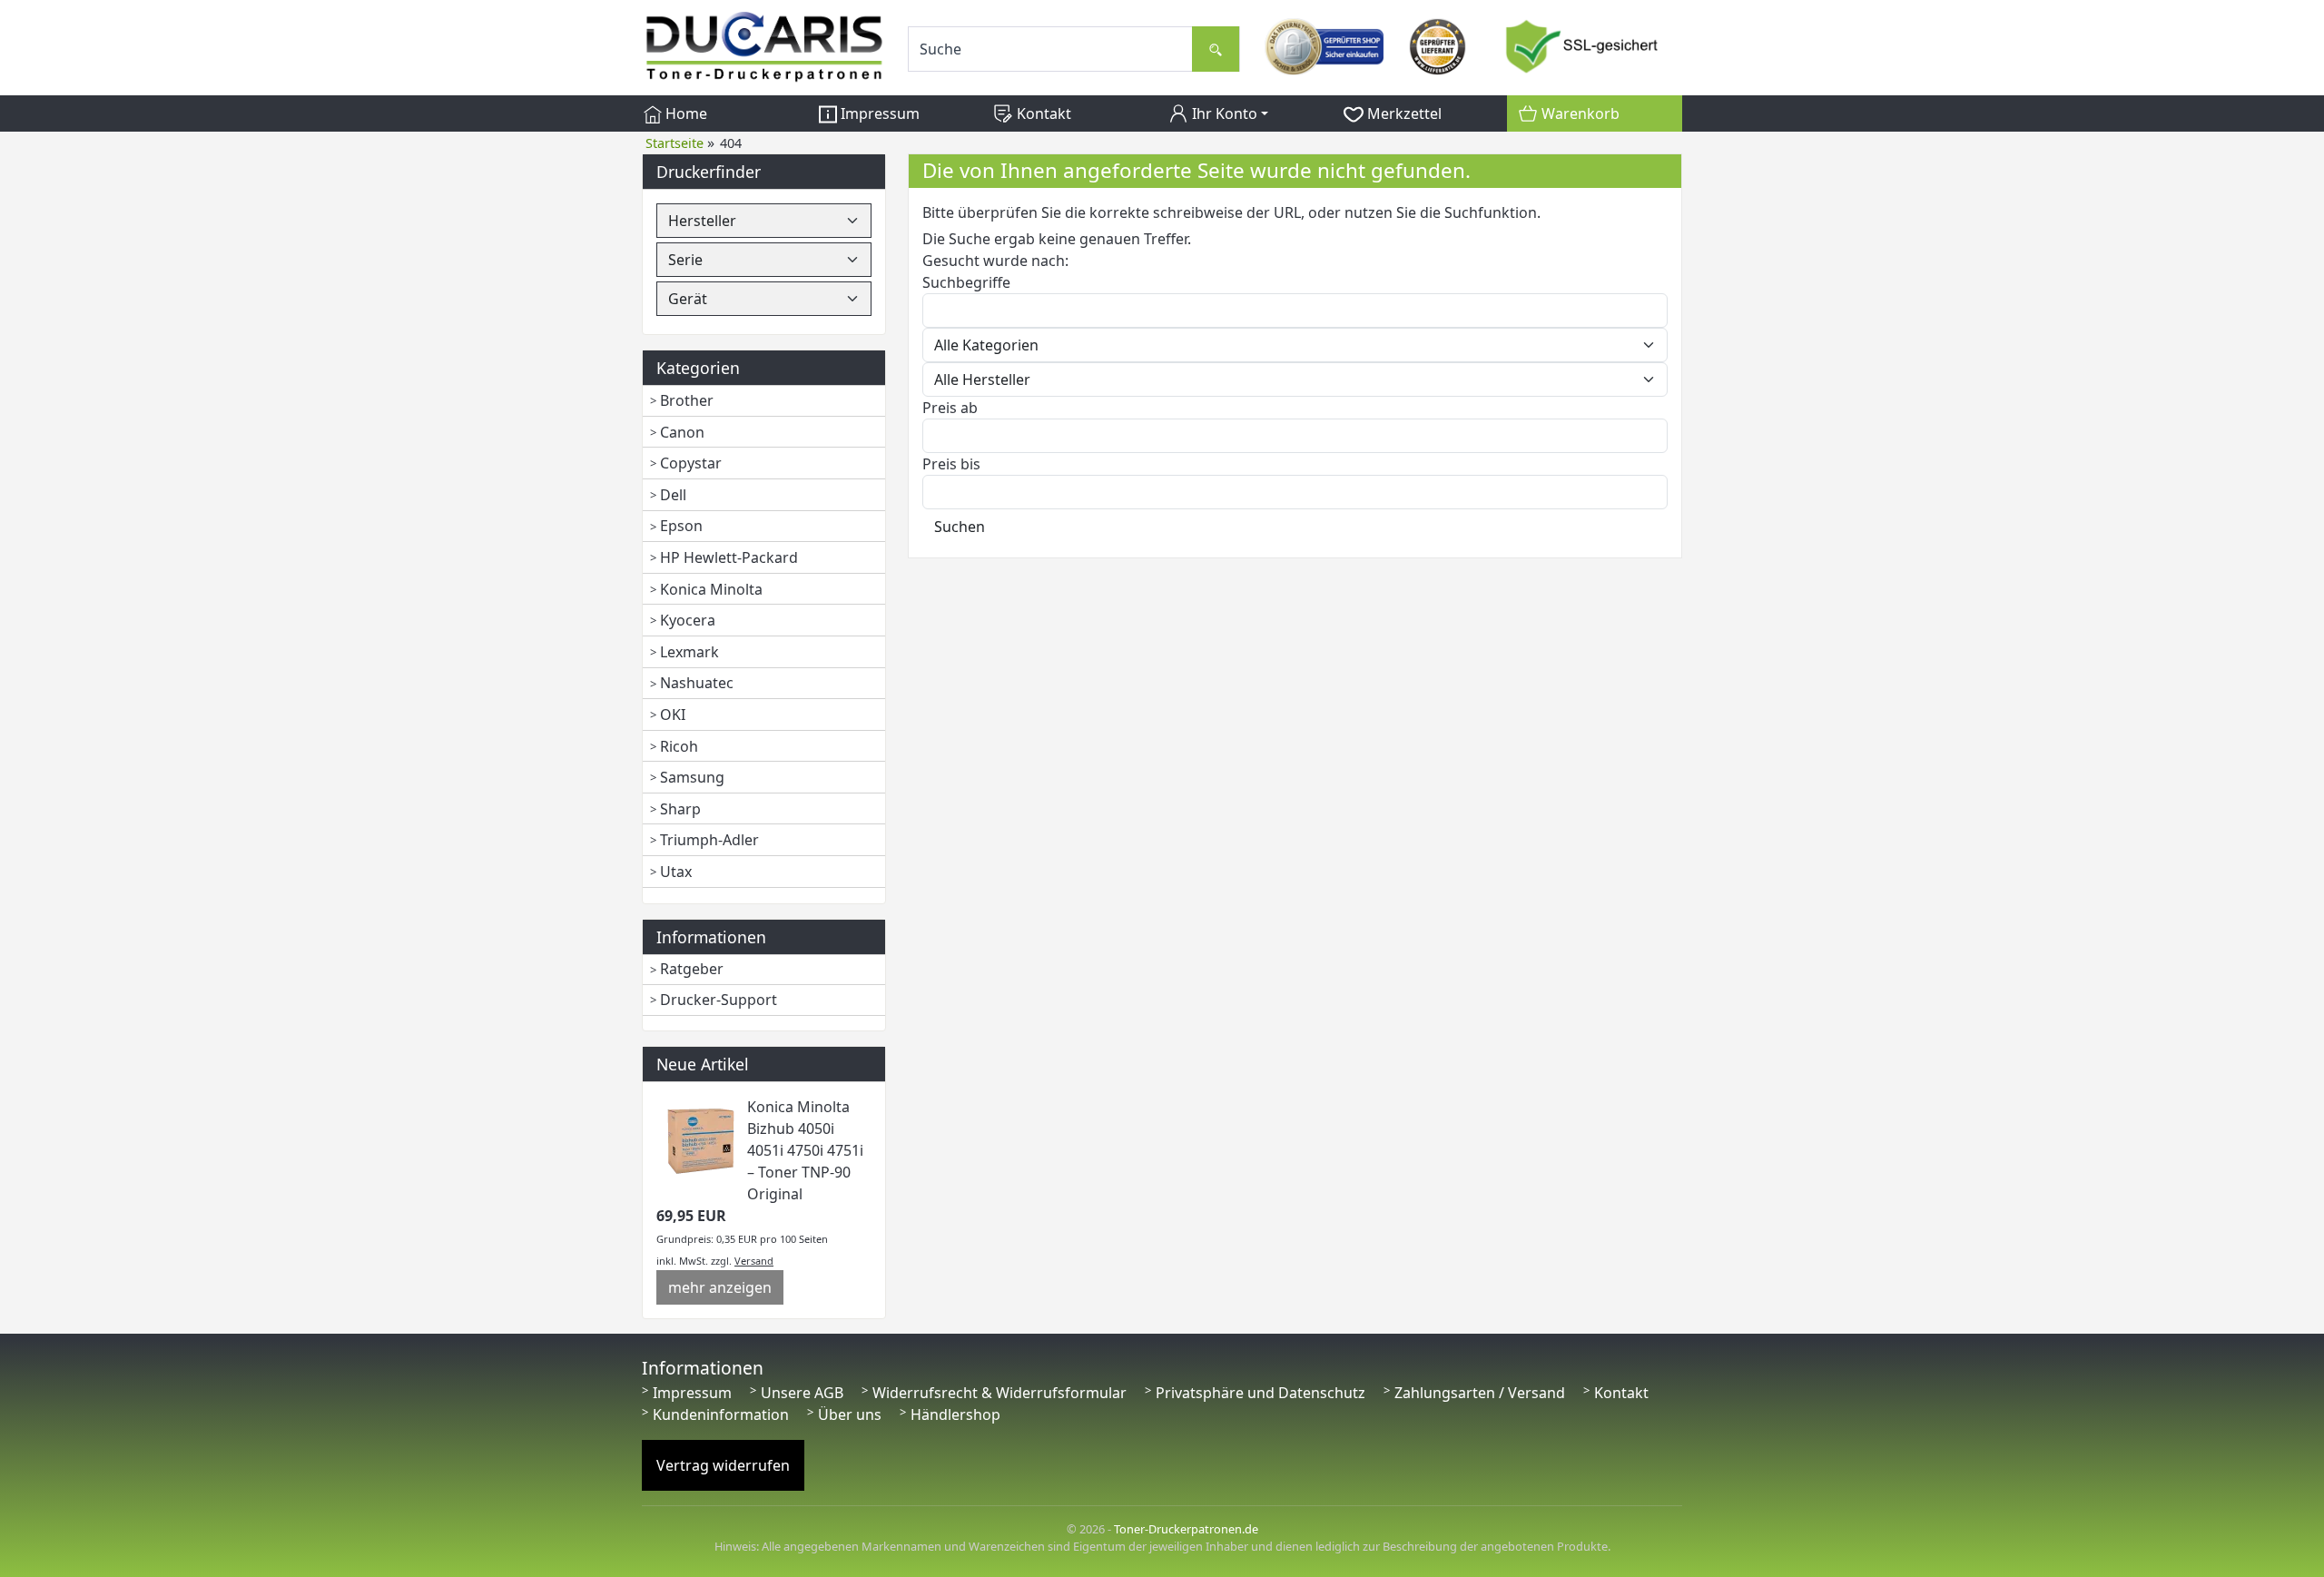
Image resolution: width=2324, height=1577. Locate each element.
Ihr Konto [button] (1223, 113)
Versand (754, 1261)
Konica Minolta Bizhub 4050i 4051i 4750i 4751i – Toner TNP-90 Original (805, 1150)
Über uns (850, 1414)
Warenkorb (1579, 113)
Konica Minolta (711, 589)
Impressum (878, 113)
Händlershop (955, 1414)
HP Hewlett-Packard (729, 557)
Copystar (691, 463)
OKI (673, 715)
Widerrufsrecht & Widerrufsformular (1000, 1393)
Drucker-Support (719, 1000)
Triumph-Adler (709, 840)
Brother (687, 400)
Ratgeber (692, 969)
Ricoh (679, 746)
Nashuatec (697, 683)
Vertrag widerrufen (723, 1465)
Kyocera (688, 620)
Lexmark (689, 652)
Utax (676, 872)
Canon (682, 432)
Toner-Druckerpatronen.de (1186, 1529)
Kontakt (1042, 113)
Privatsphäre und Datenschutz (1260, 1393)
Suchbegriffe (966, 282)
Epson (681, 526)
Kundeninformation (721, 1414)
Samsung (692, 777)
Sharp (680, 809)
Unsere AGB (802, 1393)
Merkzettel (1403, 113)
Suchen (960, 527)
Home (684, 113)
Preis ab (950, 408)
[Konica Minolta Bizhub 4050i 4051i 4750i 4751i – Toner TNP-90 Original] (702, 1139)
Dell (673, 495)
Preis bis (951, 464)
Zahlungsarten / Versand (1480, 1393)
